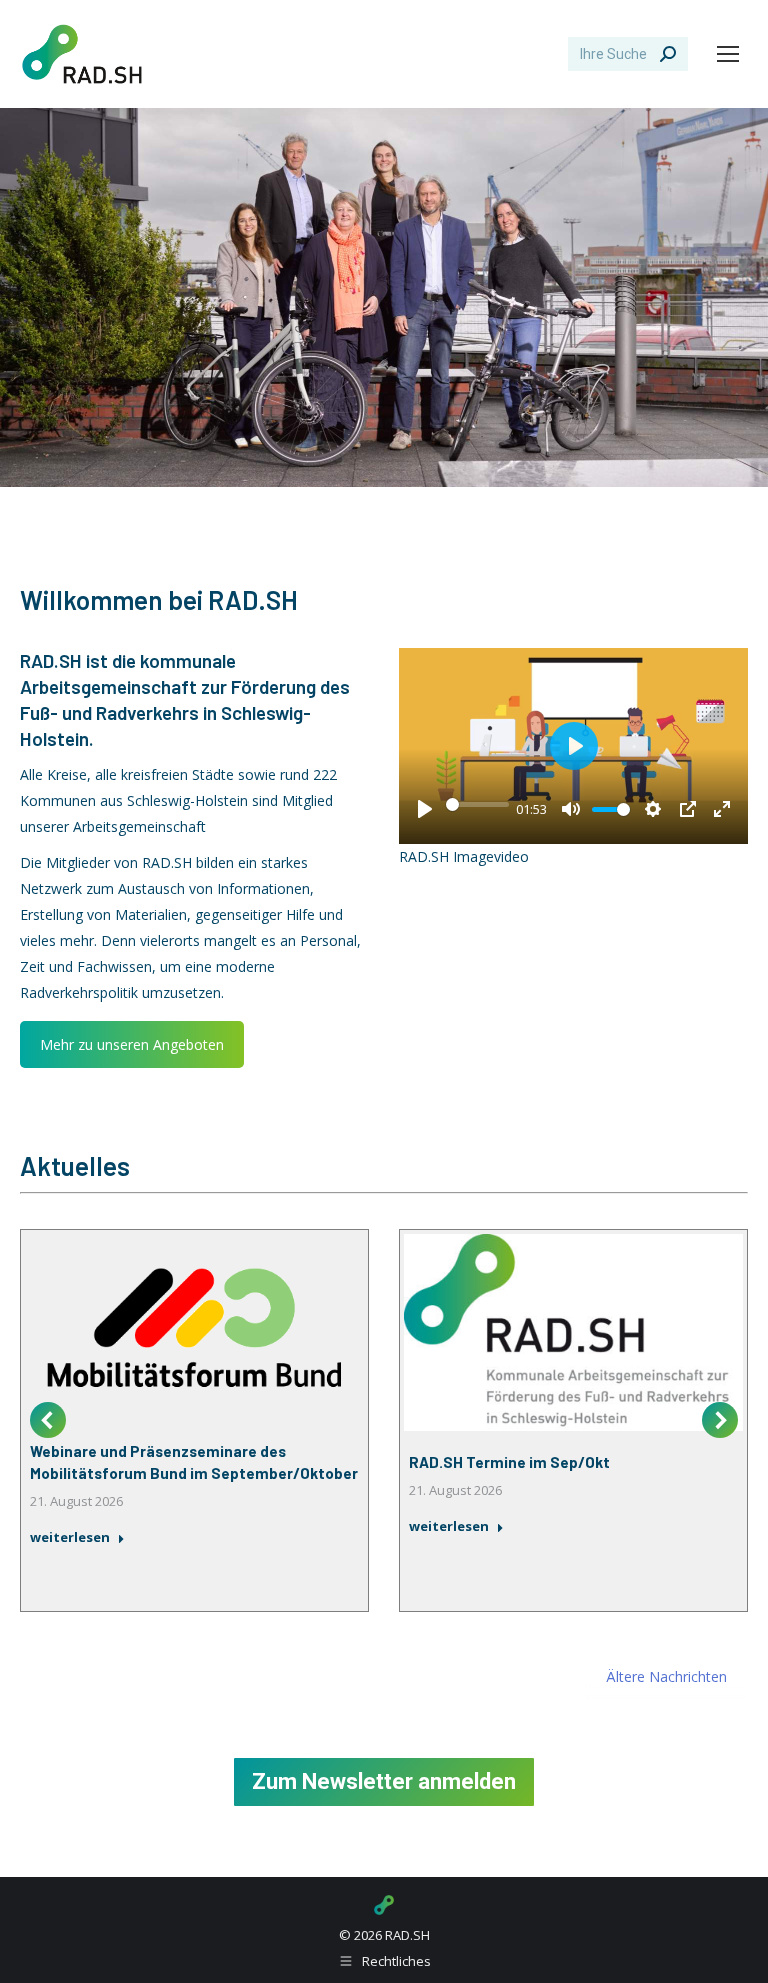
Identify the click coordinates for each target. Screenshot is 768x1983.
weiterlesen (70, 1537)
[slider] (477, 804)
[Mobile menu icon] (728, 54)
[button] (48, 1420)
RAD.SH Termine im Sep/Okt (509, 1462)
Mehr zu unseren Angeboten (132, 1044)
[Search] (668, 54)
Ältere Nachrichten (666, 1676)
